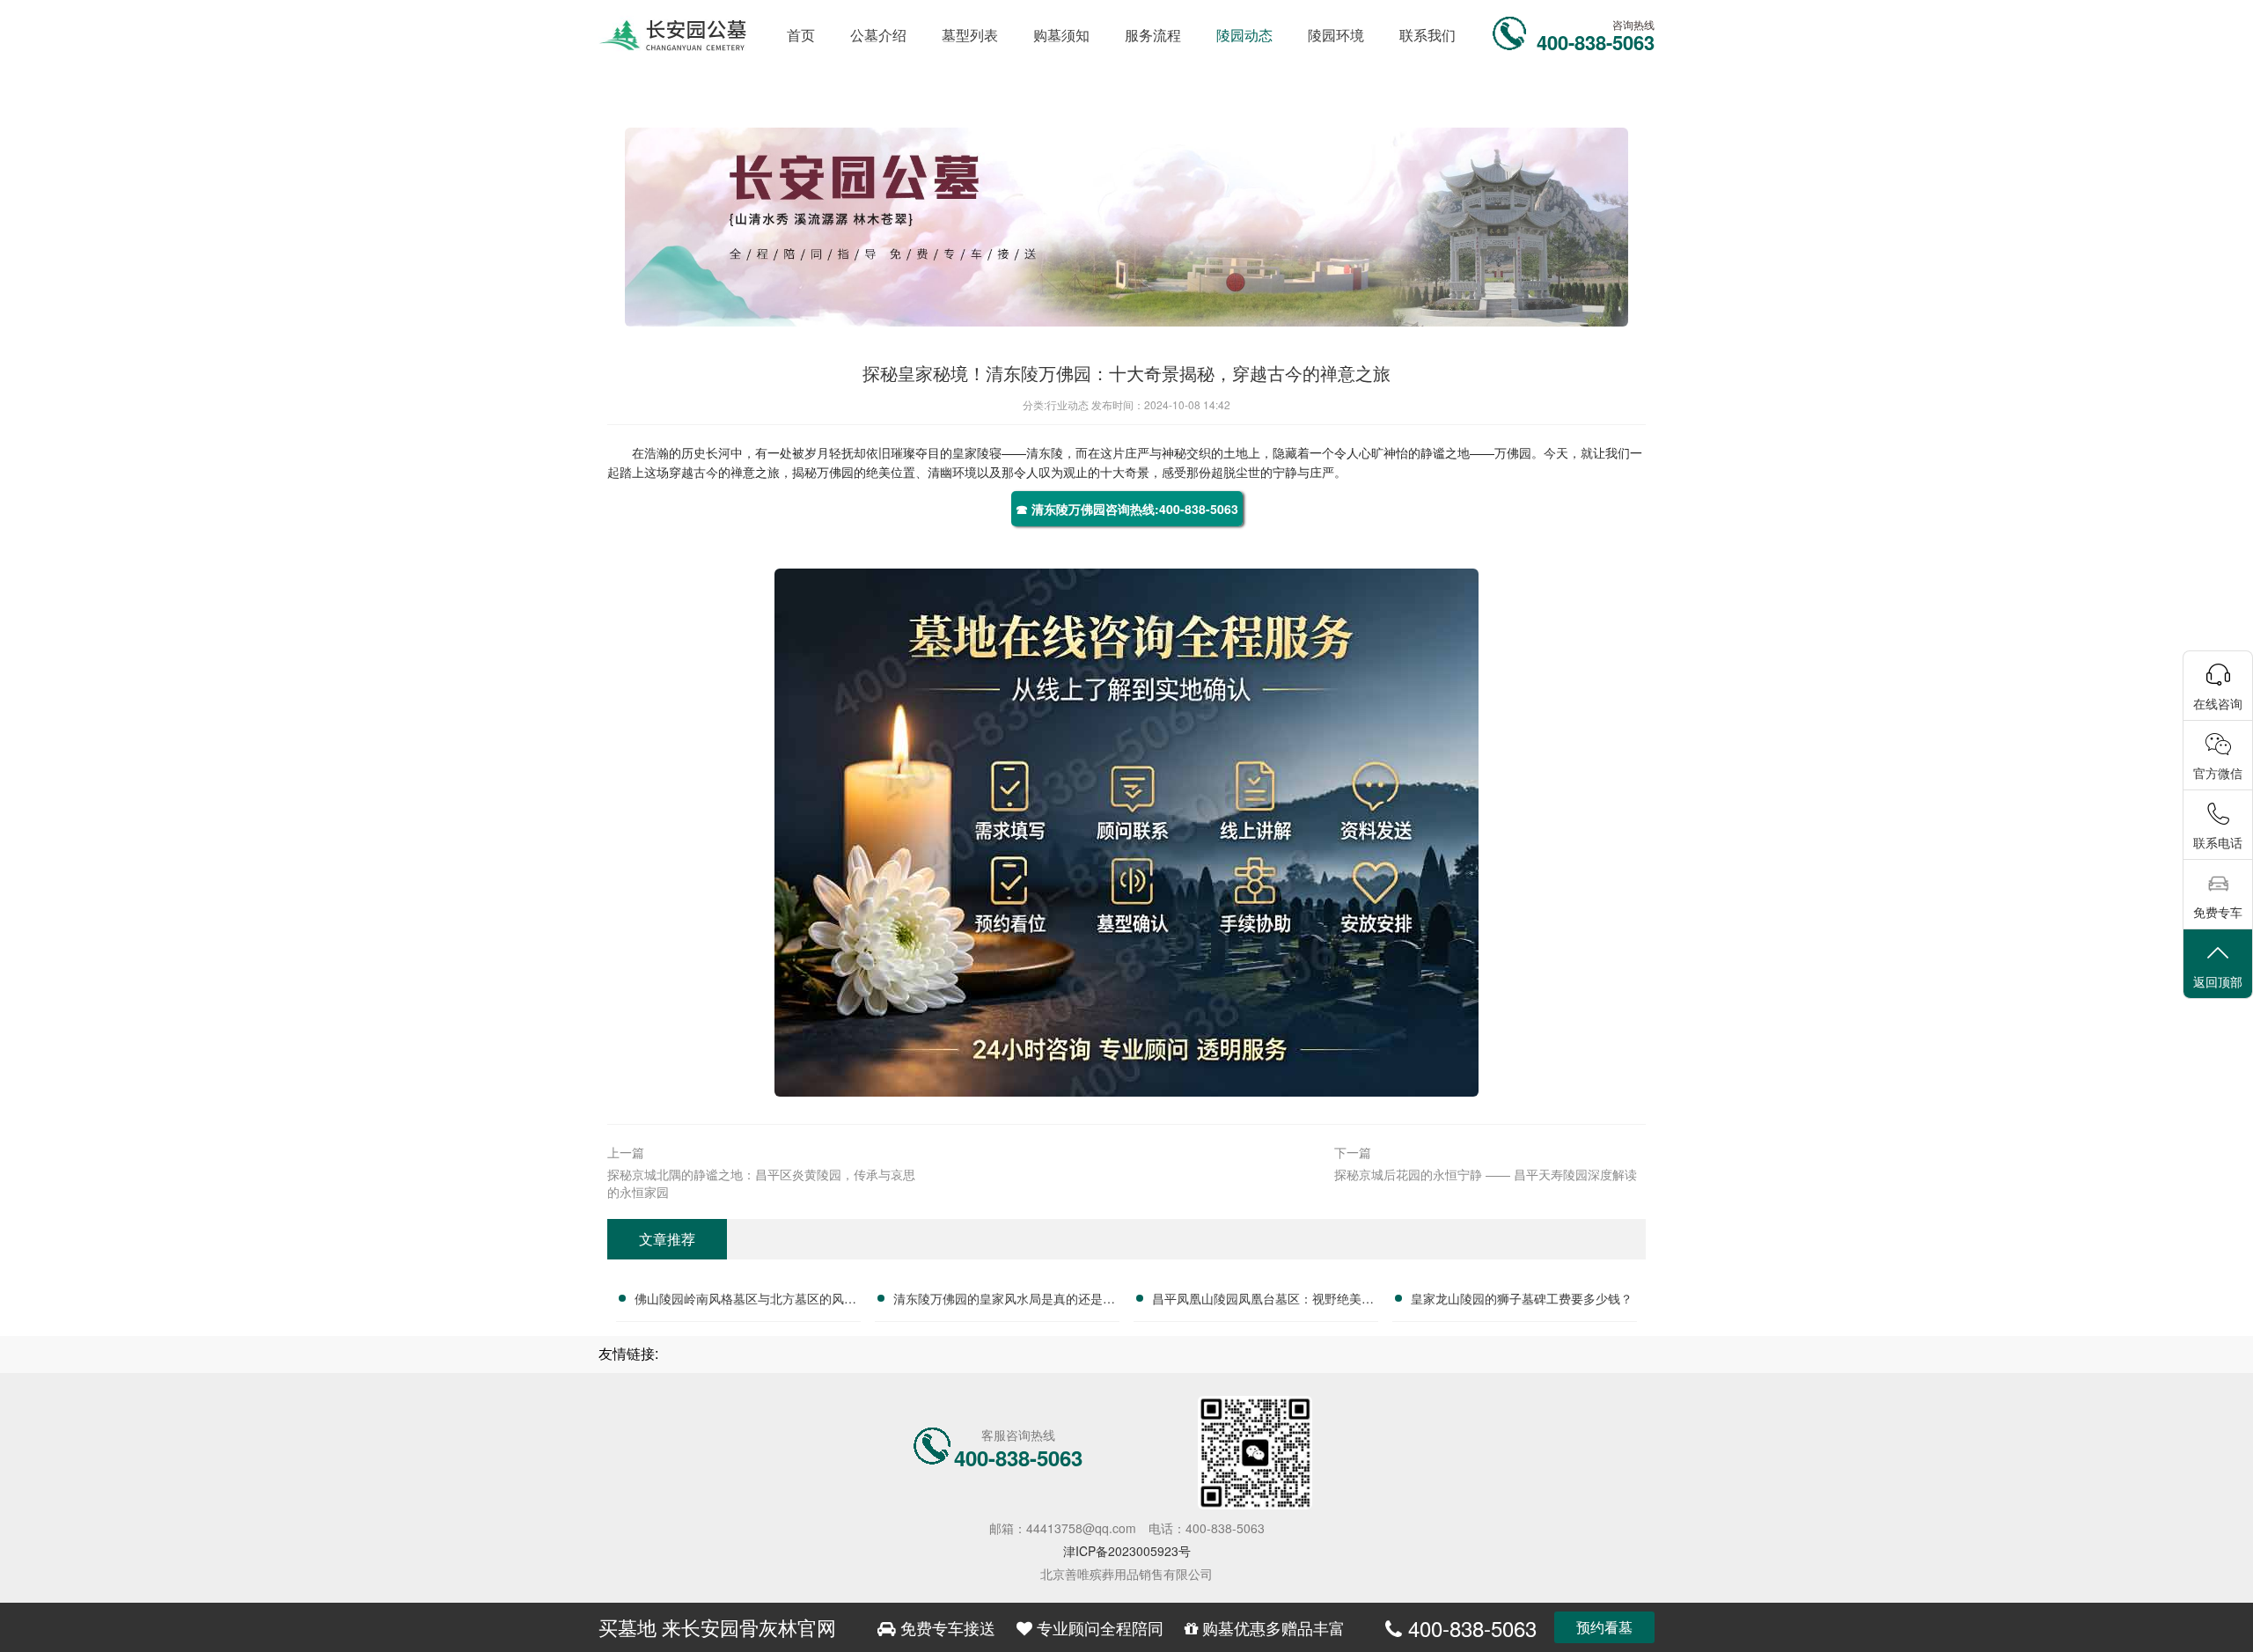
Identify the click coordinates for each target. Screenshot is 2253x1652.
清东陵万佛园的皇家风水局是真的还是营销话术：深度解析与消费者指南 (1004, 1301)
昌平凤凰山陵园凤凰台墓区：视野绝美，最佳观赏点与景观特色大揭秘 (1263, 1301)
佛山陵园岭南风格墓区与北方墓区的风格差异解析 (745, 1301)
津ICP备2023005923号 (1127, 1551)
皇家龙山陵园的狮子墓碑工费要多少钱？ (1522, 1298)
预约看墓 (1604, 1627)
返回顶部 (2218, 981)
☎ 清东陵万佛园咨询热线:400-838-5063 (1127, 509)
